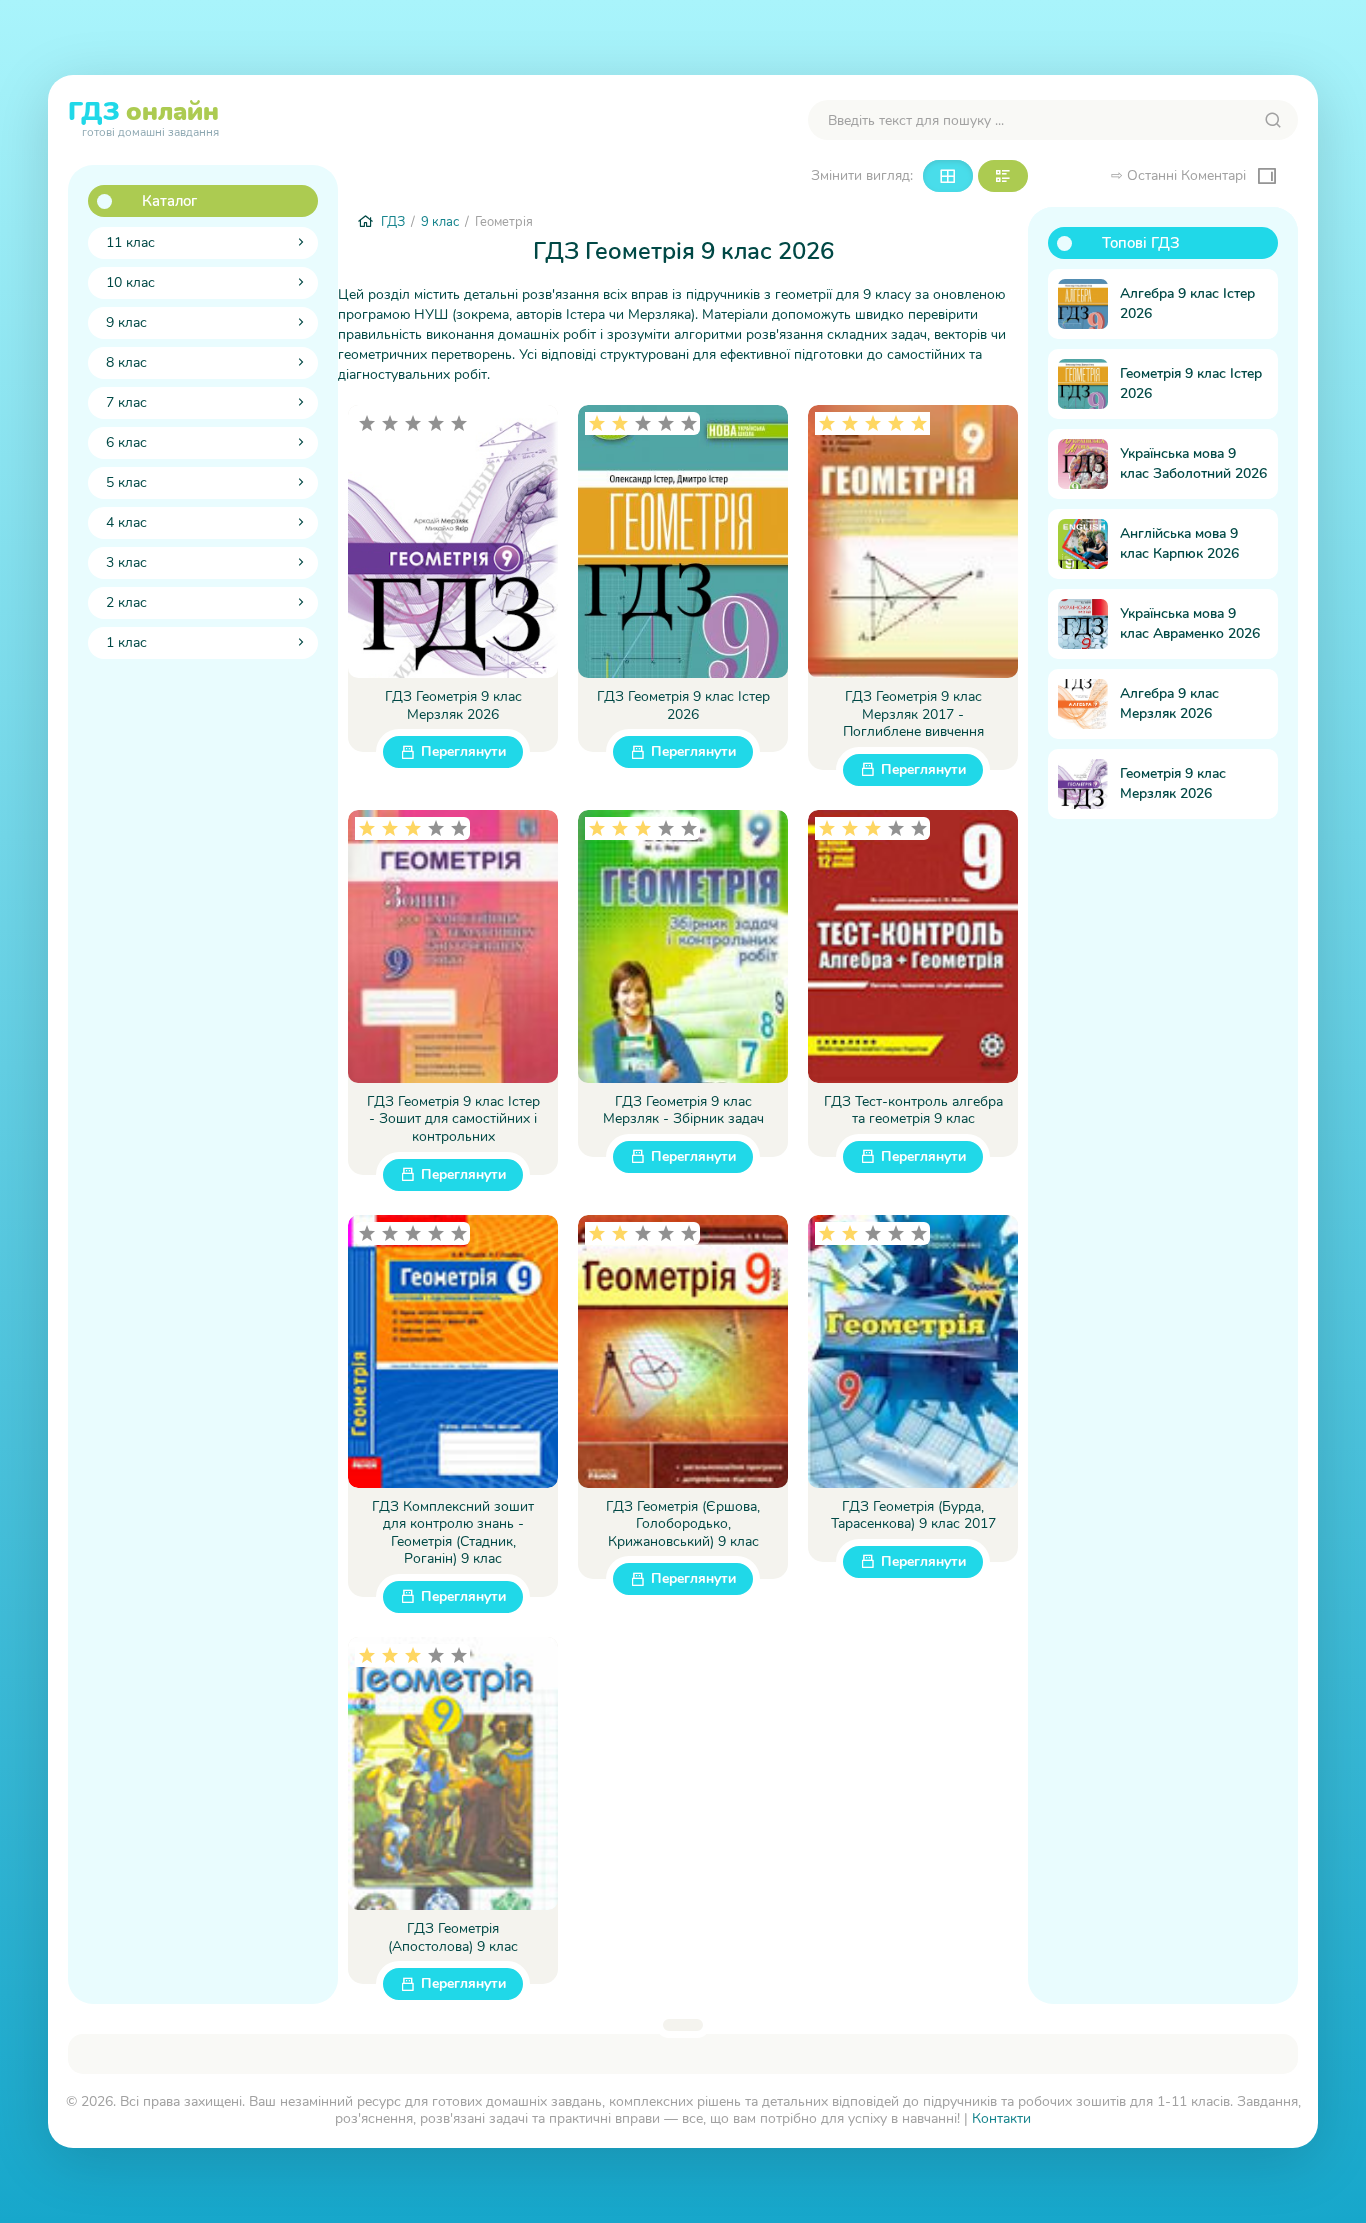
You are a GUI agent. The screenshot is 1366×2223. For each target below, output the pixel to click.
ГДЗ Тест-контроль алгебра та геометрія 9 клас (913, 1110)
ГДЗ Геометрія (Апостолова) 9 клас (453, 1937)
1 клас (126, 642)
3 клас (126, 562)
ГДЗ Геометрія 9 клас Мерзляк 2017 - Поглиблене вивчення (913, 714)
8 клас (126, 362)
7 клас (126, 402)
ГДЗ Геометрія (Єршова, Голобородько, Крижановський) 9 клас (683, 1524)
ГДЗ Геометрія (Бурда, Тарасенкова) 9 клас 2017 (913, 1515)
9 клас (126, 322)
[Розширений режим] (1003, 176)
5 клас (126, 482)
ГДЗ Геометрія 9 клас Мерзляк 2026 (453, 705)
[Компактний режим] (948, 176)
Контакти (1001, 2118)
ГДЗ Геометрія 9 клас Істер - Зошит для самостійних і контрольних (453, 1119)
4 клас (126, 522)
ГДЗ (143, 116)
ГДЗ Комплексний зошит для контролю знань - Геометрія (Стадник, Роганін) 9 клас (453, 1533)
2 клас (126, 602)
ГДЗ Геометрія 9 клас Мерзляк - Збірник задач (683, 1110)
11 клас (130, 242)
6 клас (126, 442)
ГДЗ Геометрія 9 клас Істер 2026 (683, 705)
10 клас (130, 282)
